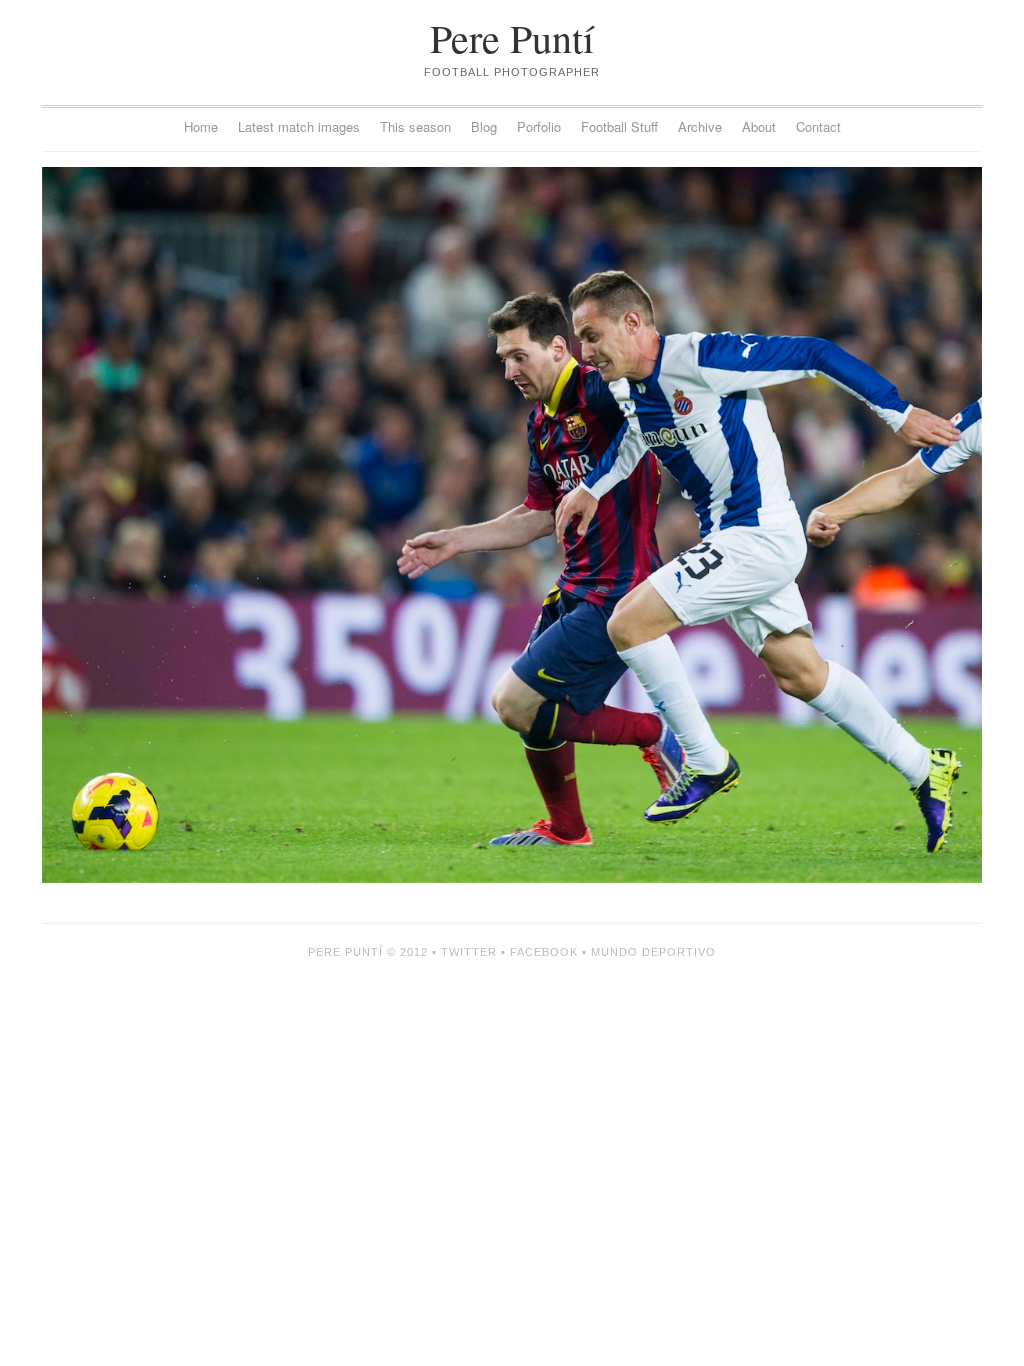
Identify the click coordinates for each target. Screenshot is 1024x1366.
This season (415, 126)
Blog (484, 126)
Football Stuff (619, 126)
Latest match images (299, 126)
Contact (818, 126)
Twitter (469, 952)
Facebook (544, 952)
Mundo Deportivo (653, 952)
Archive (700, 126)
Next (747, 525)
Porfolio (539, 126)
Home (201, 126)
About (759, 126)
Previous (277, 525)
